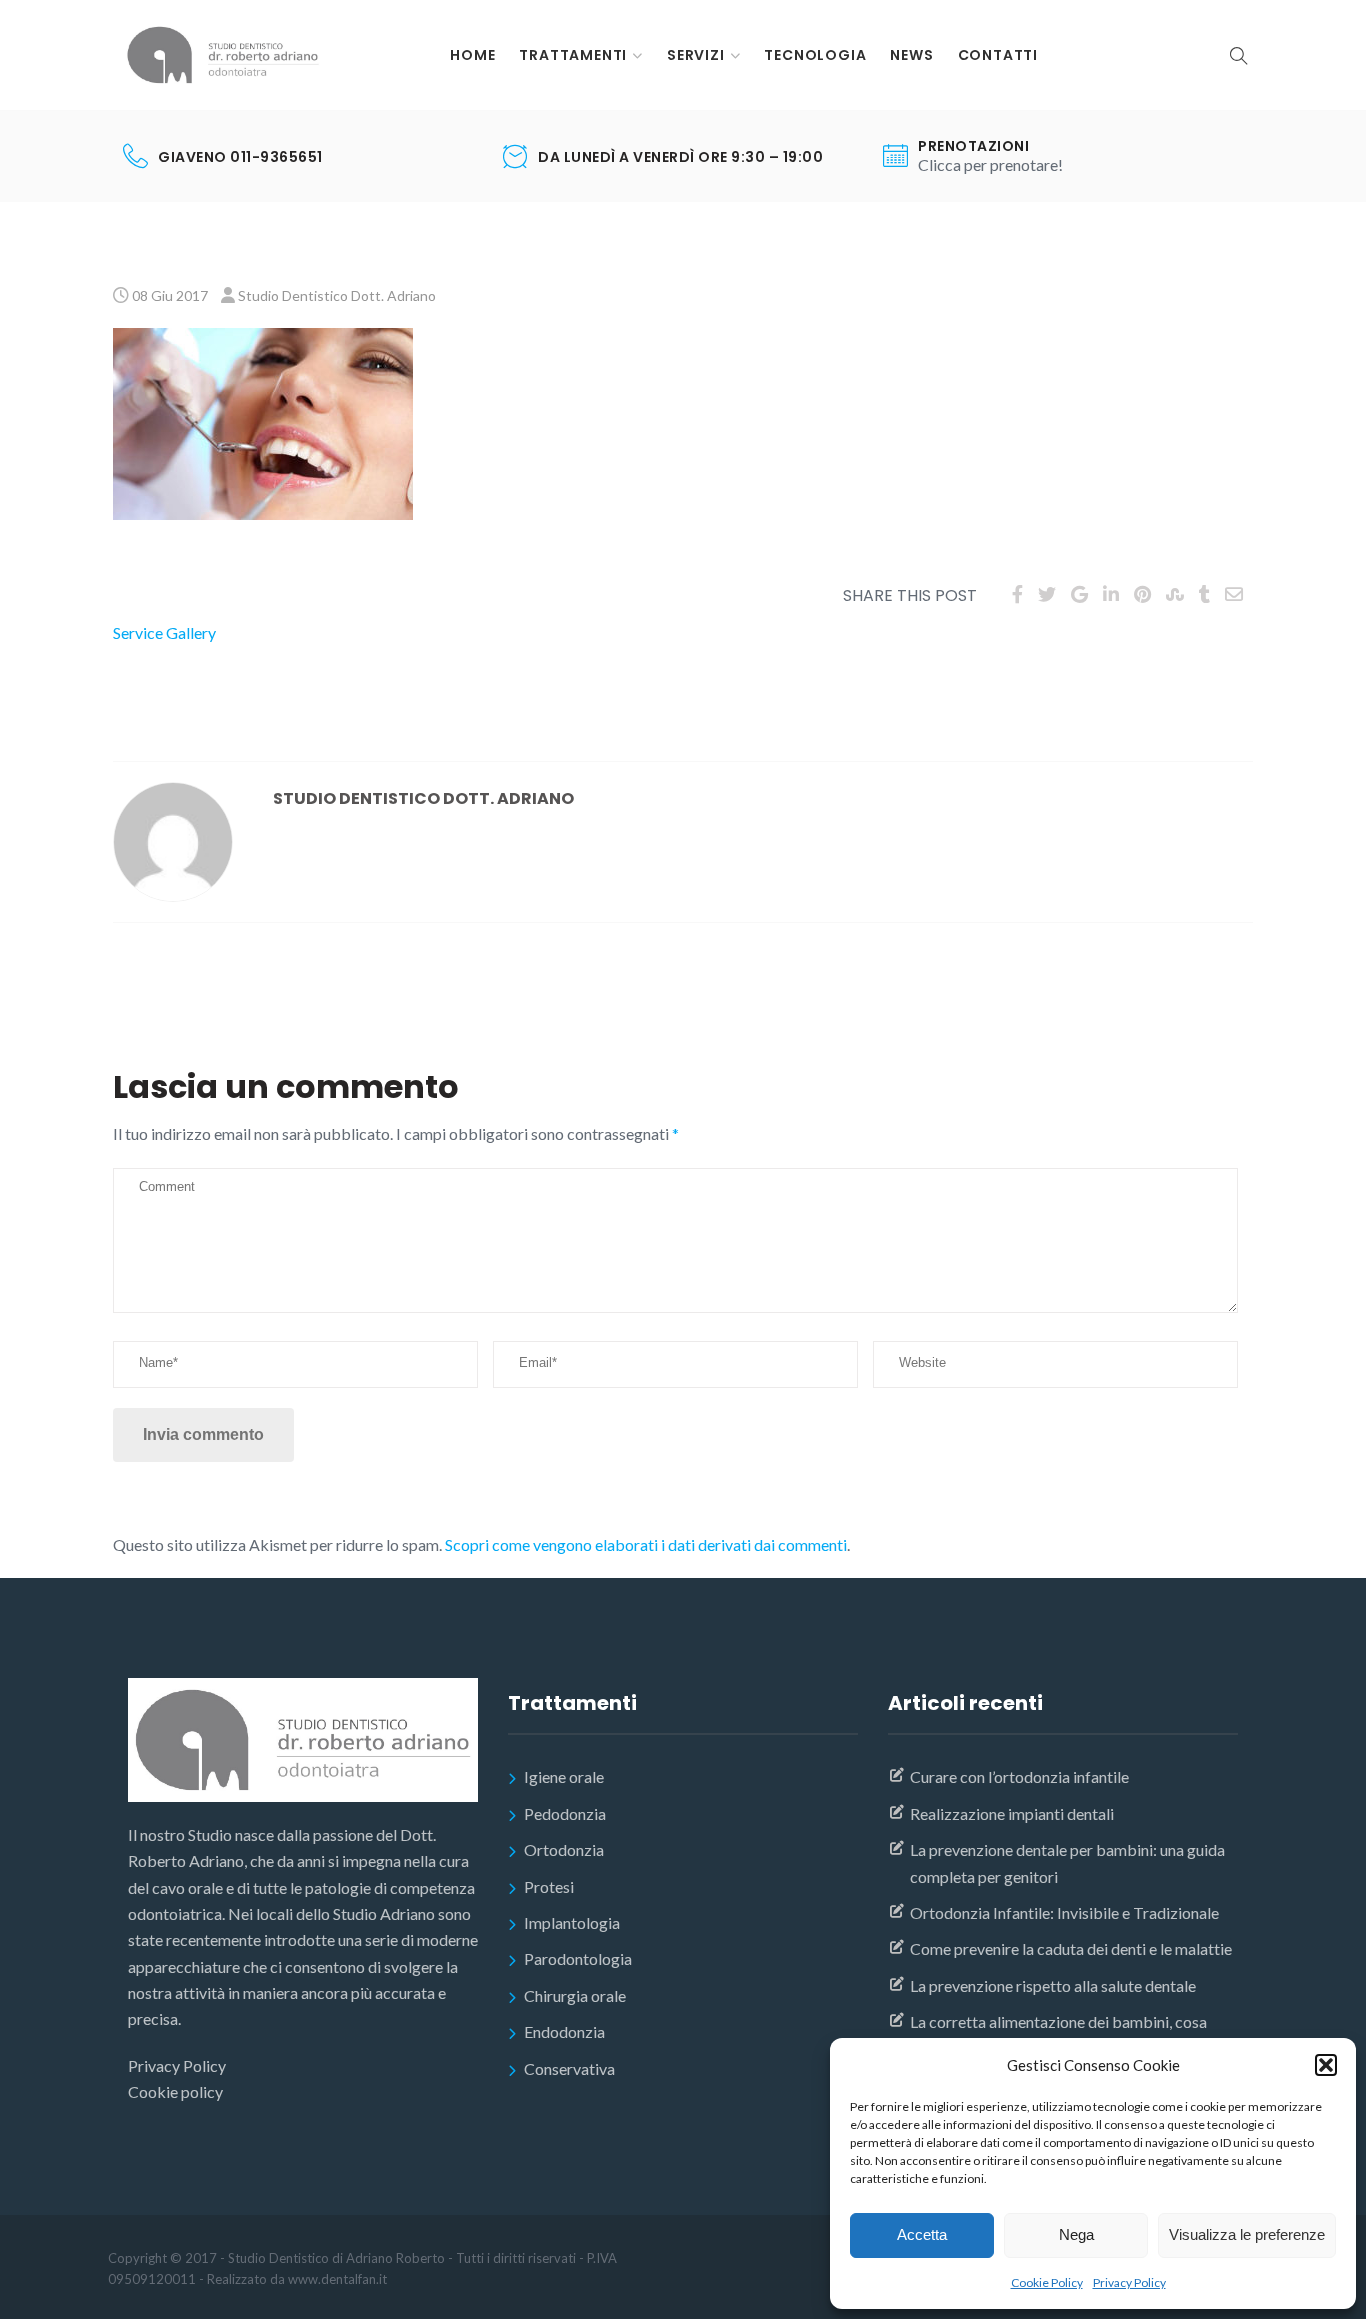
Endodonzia (564, 2031)
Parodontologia (578, 1958)
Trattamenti (573, 55)
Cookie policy (175, 2091)
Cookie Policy (1047, 2282)
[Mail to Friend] (1234, 594)
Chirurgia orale (575, 1995)
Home (472, 55)
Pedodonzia (565, 1813)
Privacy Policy (1129, 2282)
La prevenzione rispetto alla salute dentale (1053, 1985)
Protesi (549, 1886)
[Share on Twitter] (1047, 594)
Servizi (696, 55)
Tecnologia (815, 55)
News (911, 55)
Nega (1076, 2234)
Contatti (998, 55)
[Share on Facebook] (1017, 594)
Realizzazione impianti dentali (1012, 1813)
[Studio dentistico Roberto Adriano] (223, 55)
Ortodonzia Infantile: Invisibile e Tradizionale (1064, 1912)
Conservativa (569, 2068)
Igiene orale (564, 1776)
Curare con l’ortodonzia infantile (1019, 1776)
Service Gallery (164, 632)
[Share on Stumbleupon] (1175, 594)
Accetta (922, 2234)
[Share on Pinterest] (1142, 594)
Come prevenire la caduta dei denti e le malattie (1071, 1948)
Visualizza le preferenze (1247, 2234)
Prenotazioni (973, 146)
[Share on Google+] (1079, 594)
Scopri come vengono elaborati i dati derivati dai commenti (646, 1544)
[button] (1326, 2065)
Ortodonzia (564, 1849)
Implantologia (572, 1922)
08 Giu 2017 (170, 295)
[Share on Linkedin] (1111, 594)
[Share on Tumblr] (1204, 594)
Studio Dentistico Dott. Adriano (337, 295)
